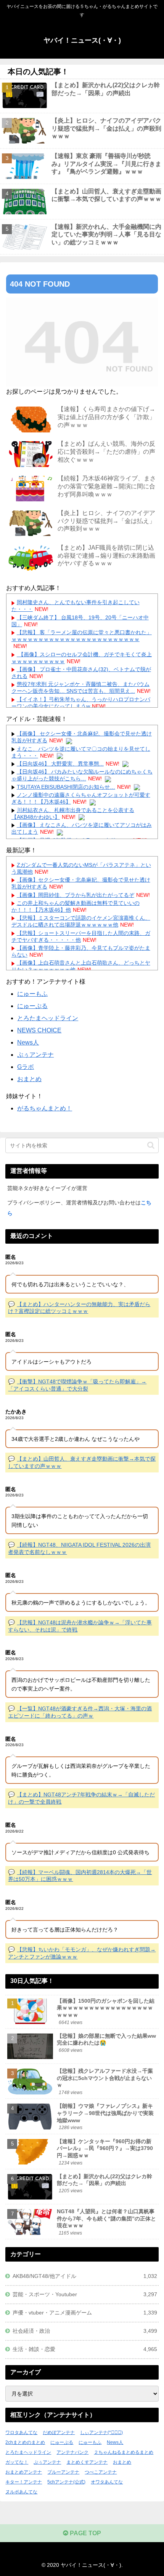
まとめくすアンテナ (87, 2462)
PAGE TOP (85, 2533)
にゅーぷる (32, 1006)
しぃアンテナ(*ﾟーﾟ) (101, 2432)
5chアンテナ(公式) (66, 2482)
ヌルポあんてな (21, 2492)
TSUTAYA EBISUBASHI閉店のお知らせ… (66, 787)
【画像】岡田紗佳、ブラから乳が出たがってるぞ (76, 895)
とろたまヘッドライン (48, 1018)
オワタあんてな (107, 2482)
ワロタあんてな (21, 2432)
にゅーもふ (32, 994)
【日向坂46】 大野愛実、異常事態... (60, 764)
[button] (151, 1145)
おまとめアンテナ (24, 2472)
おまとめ (29, 1079)
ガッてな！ (17, 2462)
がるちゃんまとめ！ (45, 1108)
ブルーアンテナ (63, 2472)
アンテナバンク (72, 2452)
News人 (28, 1042)
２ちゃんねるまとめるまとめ (124, 2452)
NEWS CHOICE (39, 1030)
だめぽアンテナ (59, 2432)
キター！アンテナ (24, 2482)
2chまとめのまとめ (25, 2442)
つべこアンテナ (101, 2472)
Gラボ (26, 1067)
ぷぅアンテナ (35, 1055)
